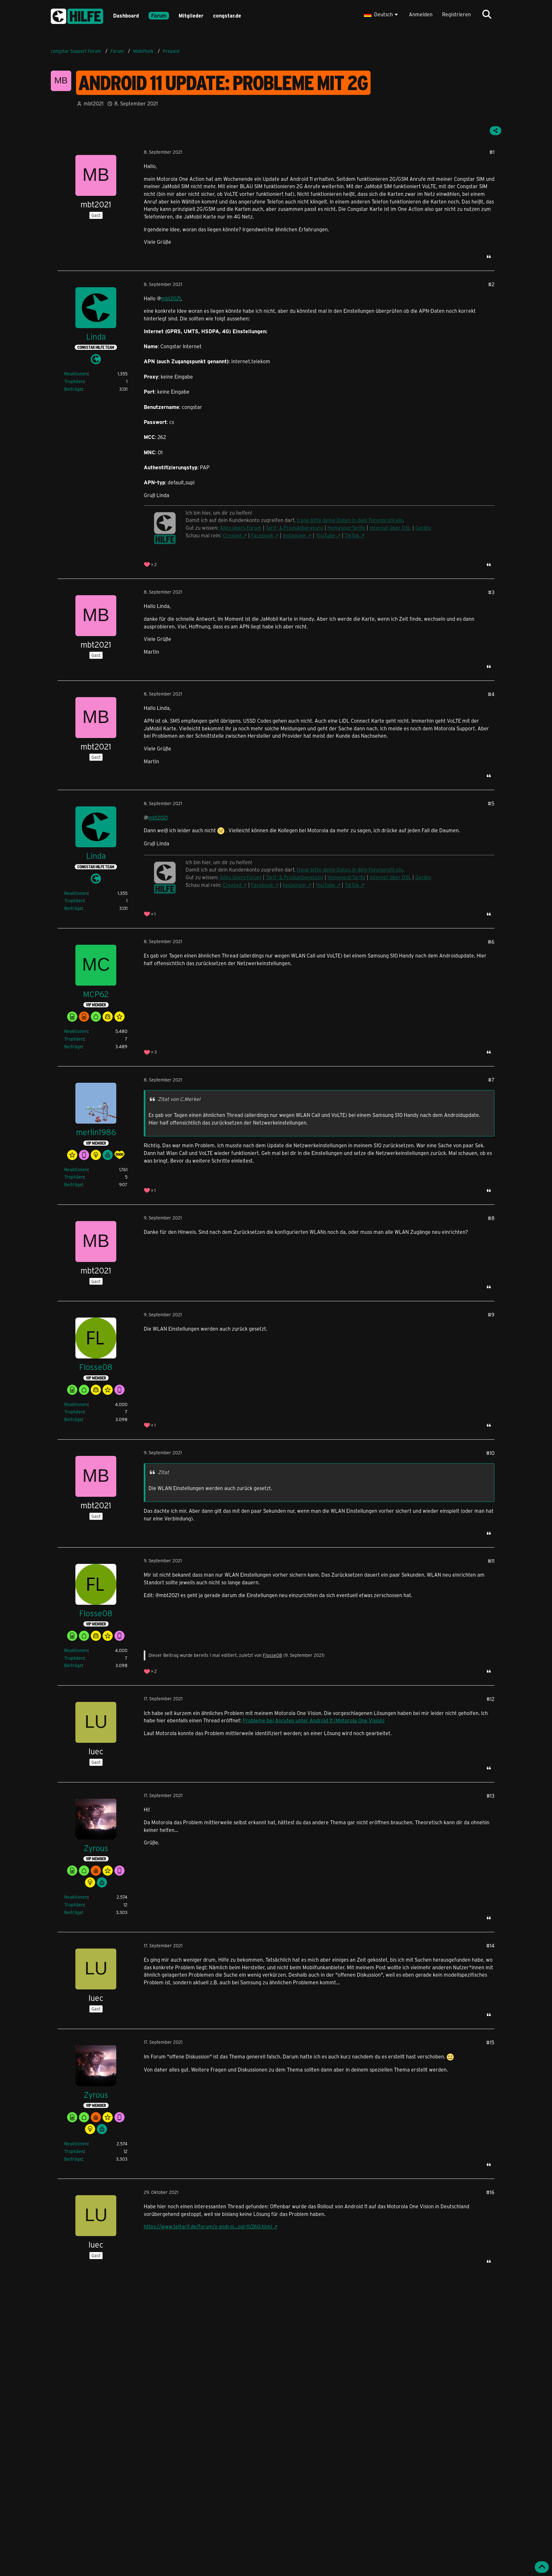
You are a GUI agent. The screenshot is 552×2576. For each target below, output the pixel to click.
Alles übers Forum (241, 528)
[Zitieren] (489, 257)
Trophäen (74, 381)
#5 (491, 803)
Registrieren (456, 14)
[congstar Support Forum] (77, 15)
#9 (491, 1315)
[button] (382, 14)
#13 (491, 1796)
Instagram (294, 535)
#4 (491, 694)
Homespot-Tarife (346, 528)
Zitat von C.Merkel (179, 1099)
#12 (491, 1699)
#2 (491, 284)
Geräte (423, 528)
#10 (490, 1453)
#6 (491, 942)
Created (232, 535)
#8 (491, 1218)
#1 (492, 152)
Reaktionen (76, 374)
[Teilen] (495, 131)
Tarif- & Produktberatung (295, 528)
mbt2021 (171, 298)
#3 (491, 592)
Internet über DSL (390, 528)
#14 (490, 1945)
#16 (490, 2192)
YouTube (325, 535)
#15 (490, 2042)
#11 (491, 1561)
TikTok (352, 535)
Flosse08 (272, 1655)
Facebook (262, 535)
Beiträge (73, 389)
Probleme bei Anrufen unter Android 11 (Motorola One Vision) (314, 1720)
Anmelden (421, 14)
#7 (491, 1080)
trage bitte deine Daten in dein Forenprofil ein (350, 520)
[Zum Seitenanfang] (542, 2567)
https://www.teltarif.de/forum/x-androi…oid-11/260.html (208, 2226)
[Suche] (487, 14)
